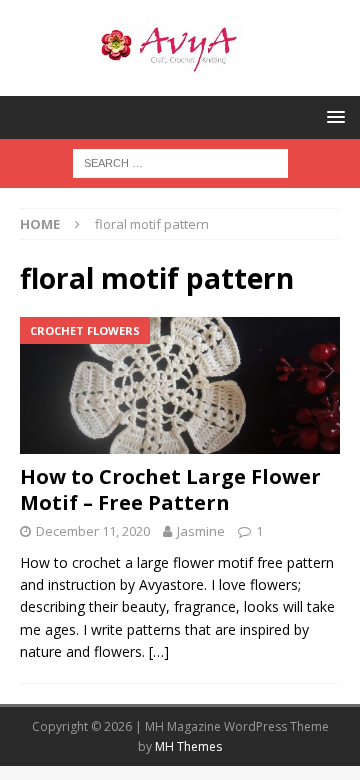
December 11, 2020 (93, 531)
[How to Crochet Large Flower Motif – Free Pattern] (180, 385)
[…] (159, 651)
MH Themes (188, 746)
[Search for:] (180, 161)
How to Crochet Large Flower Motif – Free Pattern (170, 489)
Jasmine (201, 531)
